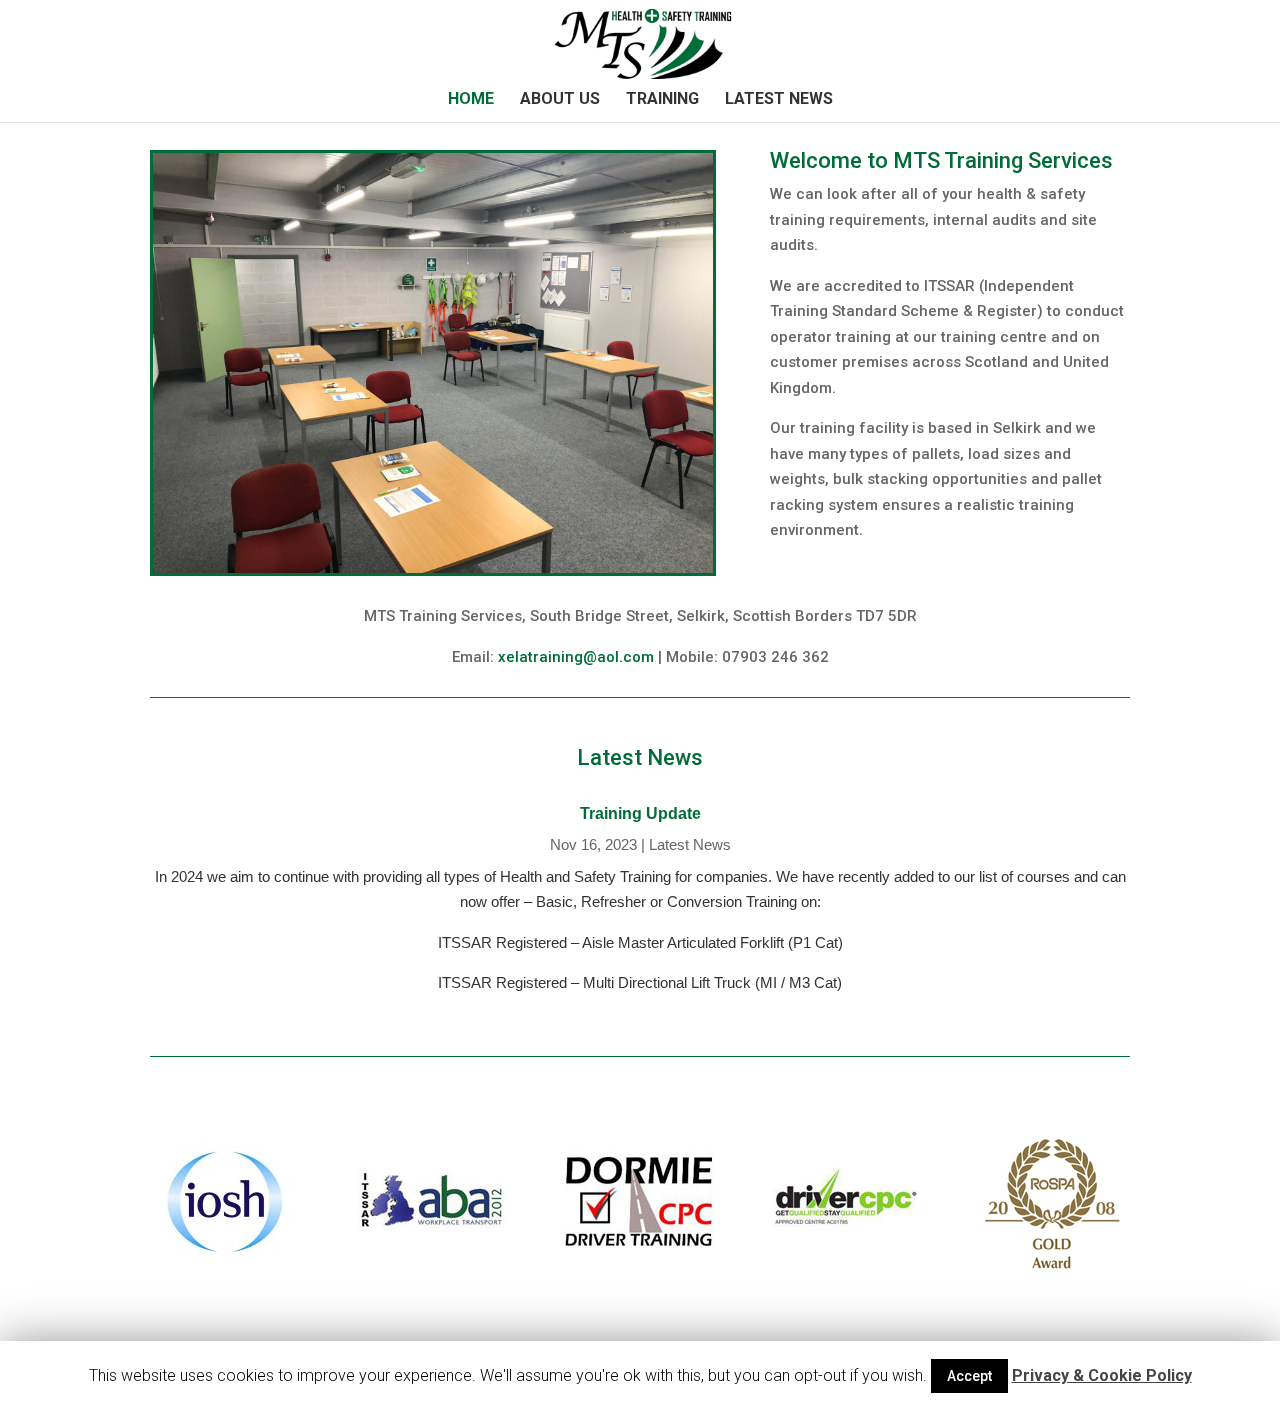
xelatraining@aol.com (576, 657)
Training (662, 100)
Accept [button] (969, 1376)
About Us (560, 100)
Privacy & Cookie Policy (1102, 1375)
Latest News (779, 100)
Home (471, 100)
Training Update (640, 813)
